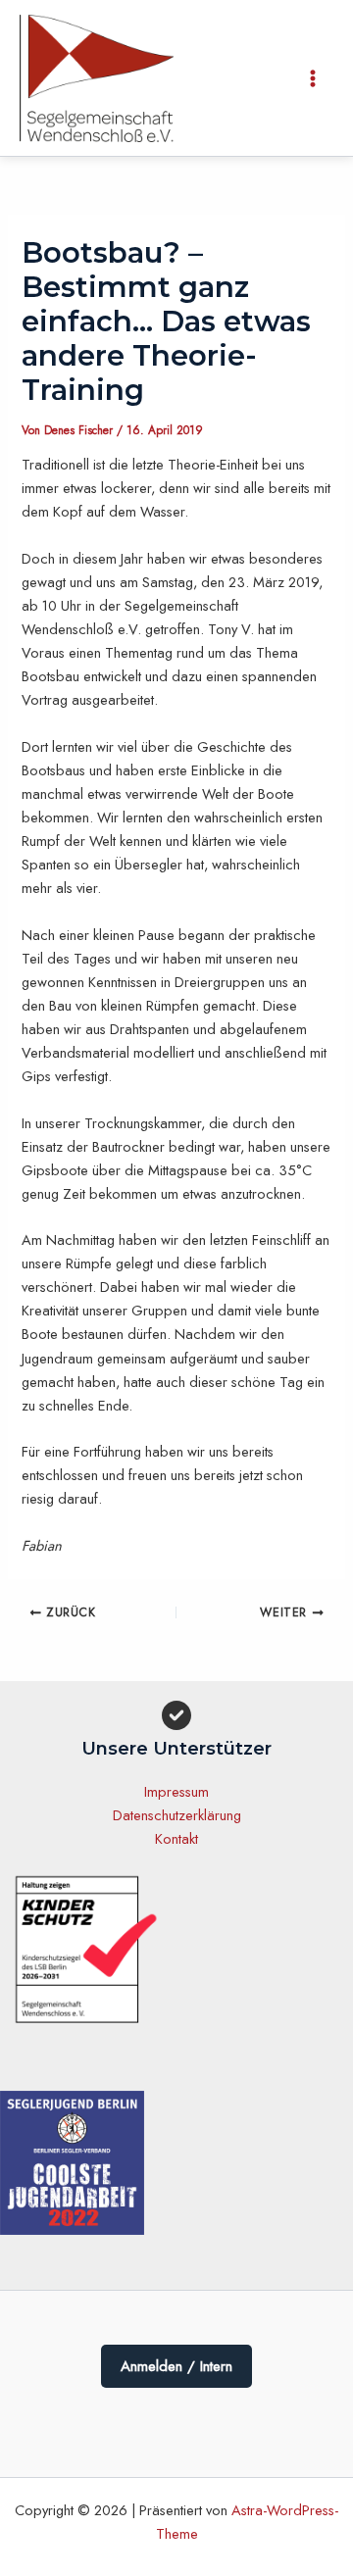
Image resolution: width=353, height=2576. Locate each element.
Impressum (176, 1791)
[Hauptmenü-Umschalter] (313, 78)
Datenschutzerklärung (177, 1815)
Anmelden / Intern (176, 2366)
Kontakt (176, 1838)
